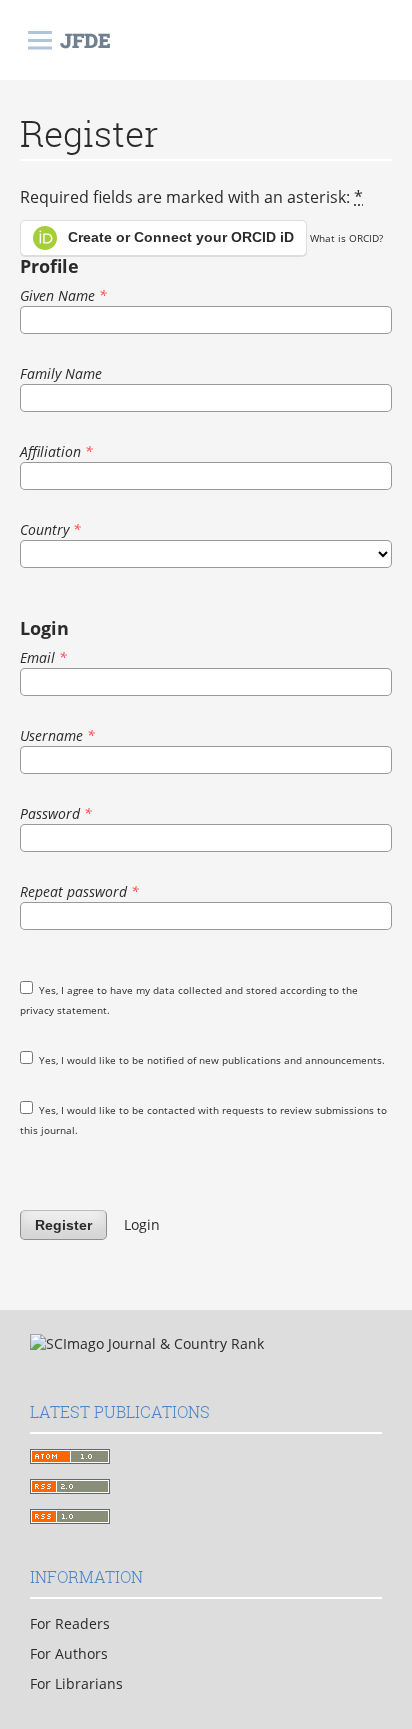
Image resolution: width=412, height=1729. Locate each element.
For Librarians (76, 1683)
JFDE (85, 40)
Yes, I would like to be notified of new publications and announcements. (210, 1060)
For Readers (70, 1623)
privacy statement (63, 1010)
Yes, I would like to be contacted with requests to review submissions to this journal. (203, 1120)
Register (63, 1225)
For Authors (69, 1653)
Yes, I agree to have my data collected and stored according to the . (189, 1000)
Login (142, 1224)
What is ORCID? (346, 238)
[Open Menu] (40, 40)
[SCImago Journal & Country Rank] (147, 1343)
